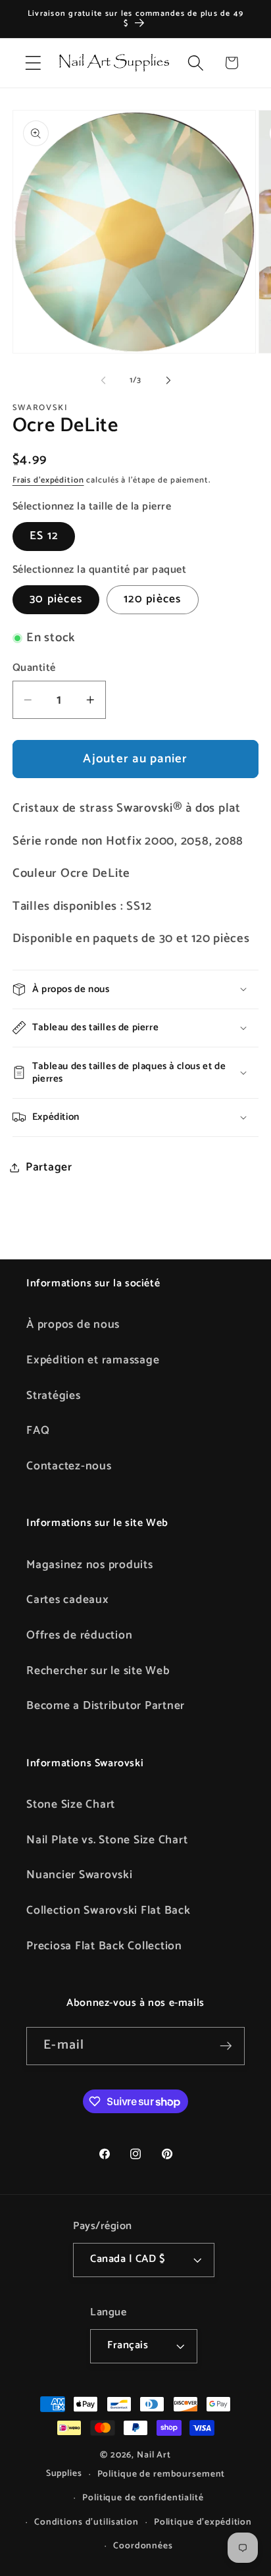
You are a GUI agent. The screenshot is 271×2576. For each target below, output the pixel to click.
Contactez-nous (69, 1466)
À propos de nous (73, 1325)
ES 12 (44, 536)
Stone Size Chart (71, 1804)
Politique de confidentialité (143, 2498)
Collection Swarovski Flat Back (109, 1910)
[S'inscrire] (226, 2046)
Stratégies (54, 1396)
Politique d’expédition (203, 2522)
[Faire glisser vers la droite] (168, 381)
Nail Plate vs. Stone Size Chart (107, 1840)
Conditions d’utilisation (86, 2522)
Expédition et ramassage (93, 1360)
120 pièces (153, 599)
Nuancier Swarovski (80, 1875)
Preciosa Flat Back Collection (104, 1946)
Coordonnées (143, 2546)
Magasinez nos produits (90, 1565)
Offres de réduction (79, 1635)
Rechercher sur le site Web (98, 1671)
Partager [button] (49, 1167)
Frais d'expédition (48, 480)
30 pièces (56, 599)
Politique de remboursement (161, 2474)
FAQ (38, 1431)
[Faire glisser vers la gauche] (103, 381)
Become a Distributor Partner (106, 1706)
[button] (33, 63)
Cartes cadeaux (68, 1600)
